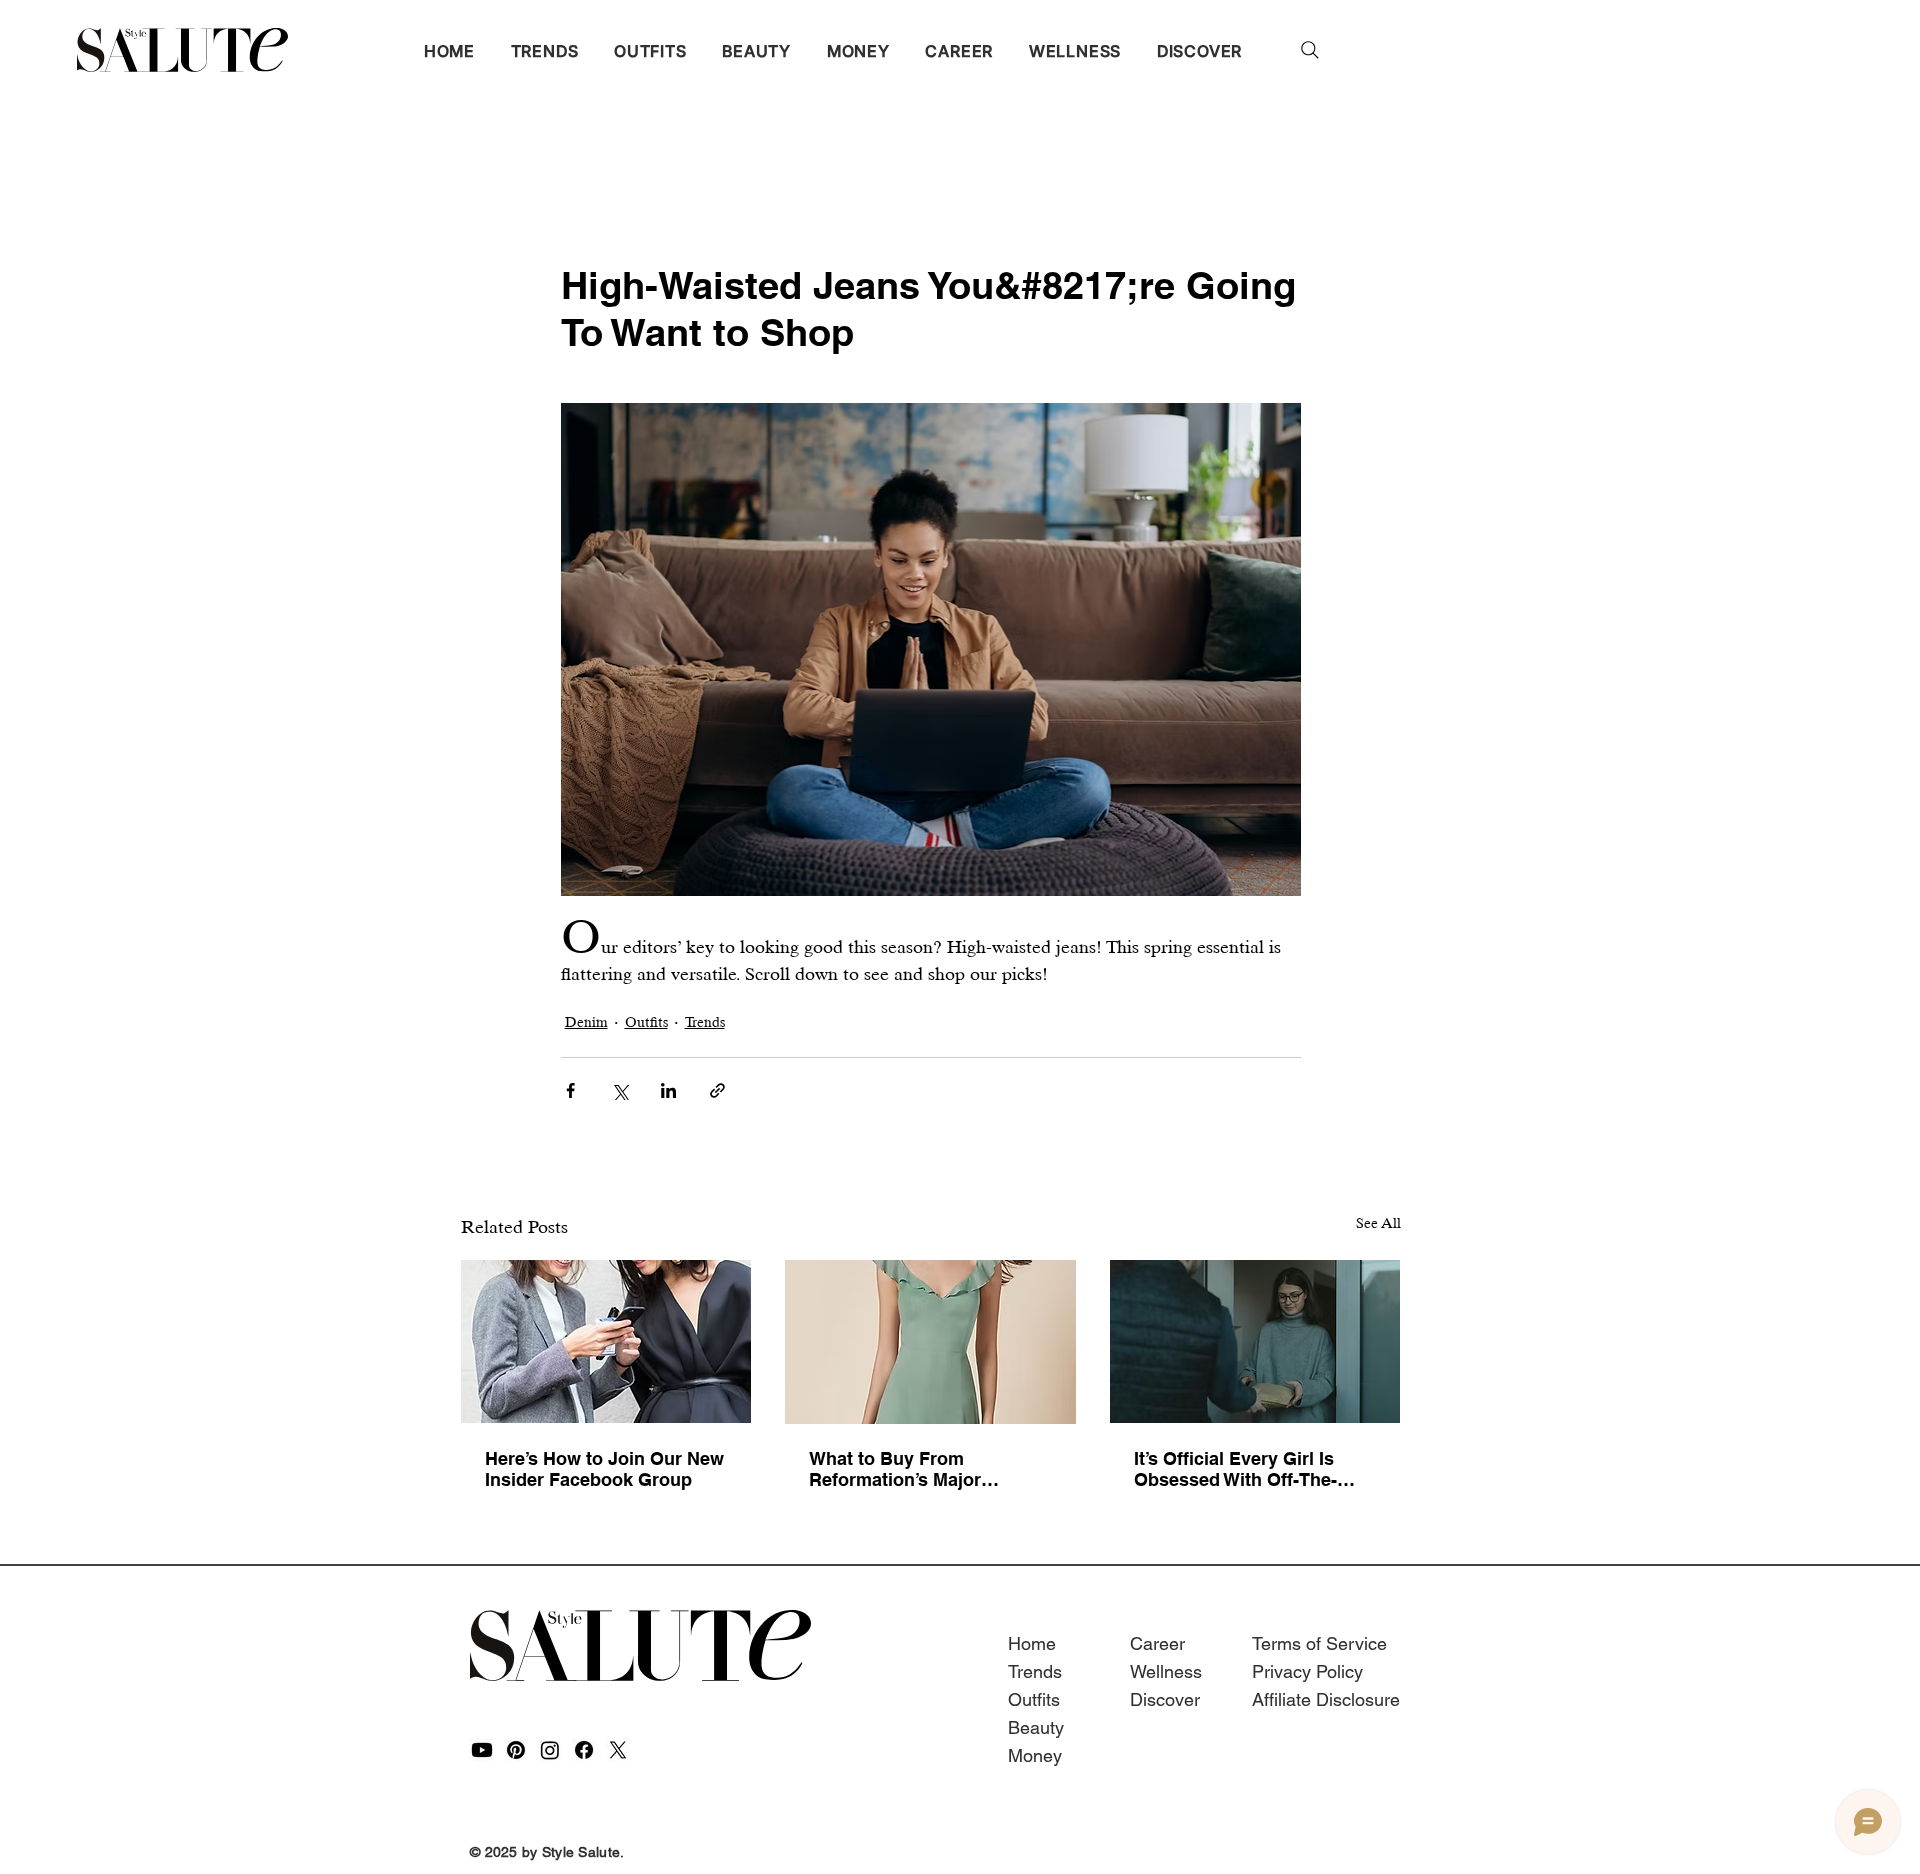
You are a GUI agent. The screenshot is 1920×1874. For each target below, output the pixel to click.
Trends (705, 1022)
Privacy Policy (1307, 1671)
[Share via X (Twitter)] (619, 1090)
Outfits (646, 1022)
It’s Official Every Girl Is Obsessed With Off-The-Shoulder (1235, 1469)
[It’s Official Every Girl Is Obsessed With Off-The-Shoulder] (1255, 1341)
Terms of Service (1319, 1643)
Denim (586, 1022)
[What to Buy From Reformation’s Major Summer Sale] (930, 1342)
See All (1378, 1223)
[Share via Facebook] (570, 1090)
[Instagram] (550, 1750)
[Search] (1310, 50)
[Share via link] (717, 1090)
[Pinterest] (516, 1750)
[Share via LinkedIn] (668, 1090)
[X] (618, 1750)
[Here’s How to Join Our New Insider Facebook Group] (606, 1341)
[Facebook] (584, 1750)
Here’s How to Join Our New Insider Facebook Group (604, 1469)
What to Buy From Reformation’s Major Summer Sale (895, 1469)
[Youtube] (482, 1750)
